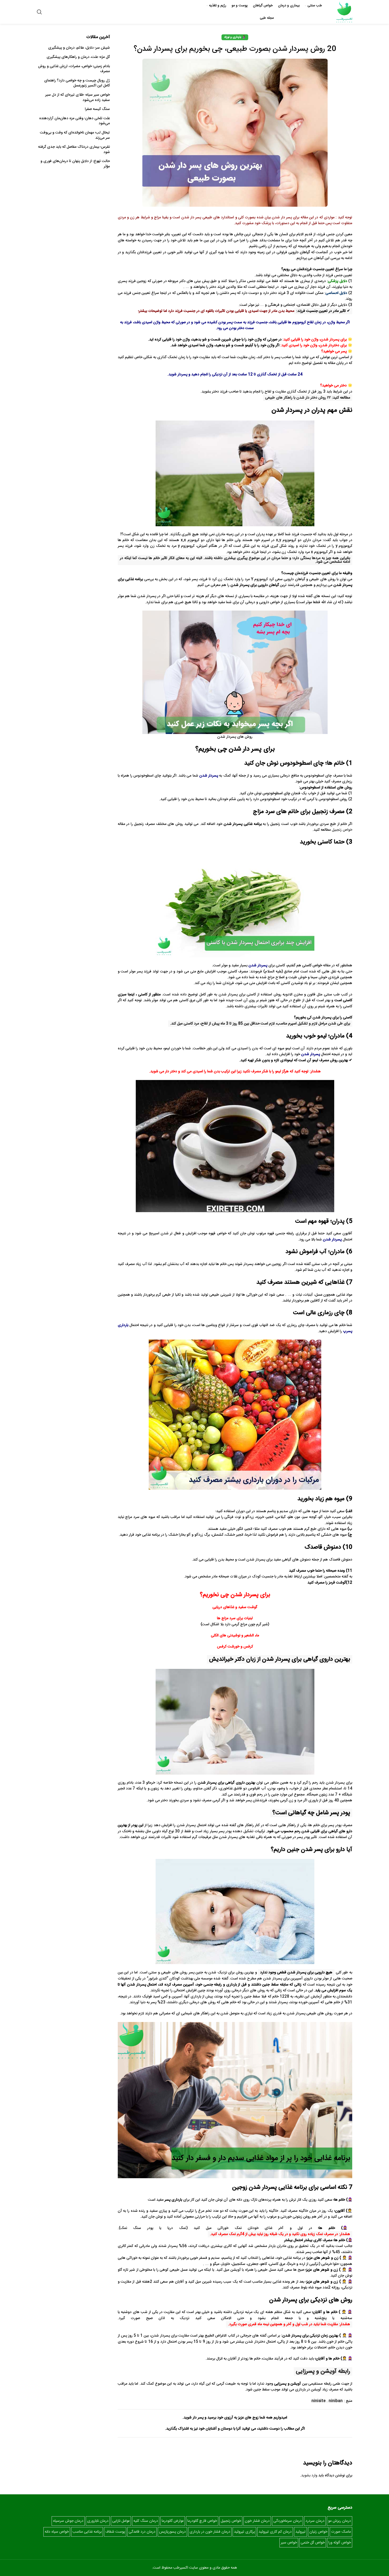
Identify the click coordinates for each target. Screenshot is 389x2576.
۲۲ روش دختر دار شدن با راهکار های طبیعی (298, 398)
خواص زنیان (318, 2532)
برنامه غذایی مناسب (87, 2532)
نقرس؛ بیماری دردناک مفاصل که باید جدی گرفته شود (74, 150)
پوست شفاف (115, 2532)
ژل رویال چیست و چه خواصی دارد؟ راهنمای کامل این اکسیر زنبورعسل (77, 83)
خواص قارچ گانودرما (202, 2521)
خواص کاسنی (312, 966)
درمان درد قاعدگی (142, 2532)
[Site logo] (344, 12)
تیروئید (300, 2532)
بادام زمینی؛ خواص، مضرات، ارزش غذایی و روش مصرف (74, 69)
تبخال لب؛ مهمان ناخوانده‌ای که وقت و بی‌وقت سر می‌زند (75, 135)
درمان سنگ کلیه (146, 2521)
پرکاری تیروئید (244, 2532)
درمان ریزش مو (340, 2521)
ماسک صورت (341, 2532)
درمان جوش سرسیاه (68, 2521)
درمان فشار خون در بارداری (210, 2532)
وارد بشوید (309, 2476)
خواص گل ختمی (313, 2543)
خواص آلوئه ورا (340, 2543)
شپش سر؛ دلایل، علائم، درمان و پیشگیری (79, 48)
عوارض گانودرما (173, 2521)
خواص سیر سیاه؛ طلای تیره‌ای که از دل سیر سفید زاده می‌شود (78, 98)
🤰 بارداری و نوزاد (235, 37)
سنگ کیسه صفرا (97, 109)
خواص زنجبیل (342, 830)
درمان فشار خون (257, 2521)
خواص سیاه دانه (57, 2532)
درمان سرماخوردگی (288, 2521)
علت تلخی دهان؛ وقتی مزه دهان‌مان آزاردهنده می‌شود (74, 121)
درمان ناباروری (98, 2521)
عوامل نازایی (121, 2521)
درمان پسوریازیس (172, 2532)
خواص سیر (289, 2543)
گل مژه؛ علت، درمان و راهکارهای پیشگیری (78, 57)
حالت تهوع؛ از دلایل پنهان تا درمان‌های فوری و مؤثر (75, 164)
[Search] (39, 12)
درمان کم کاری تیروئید (275, 2532)
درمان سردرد (315, 2521)
